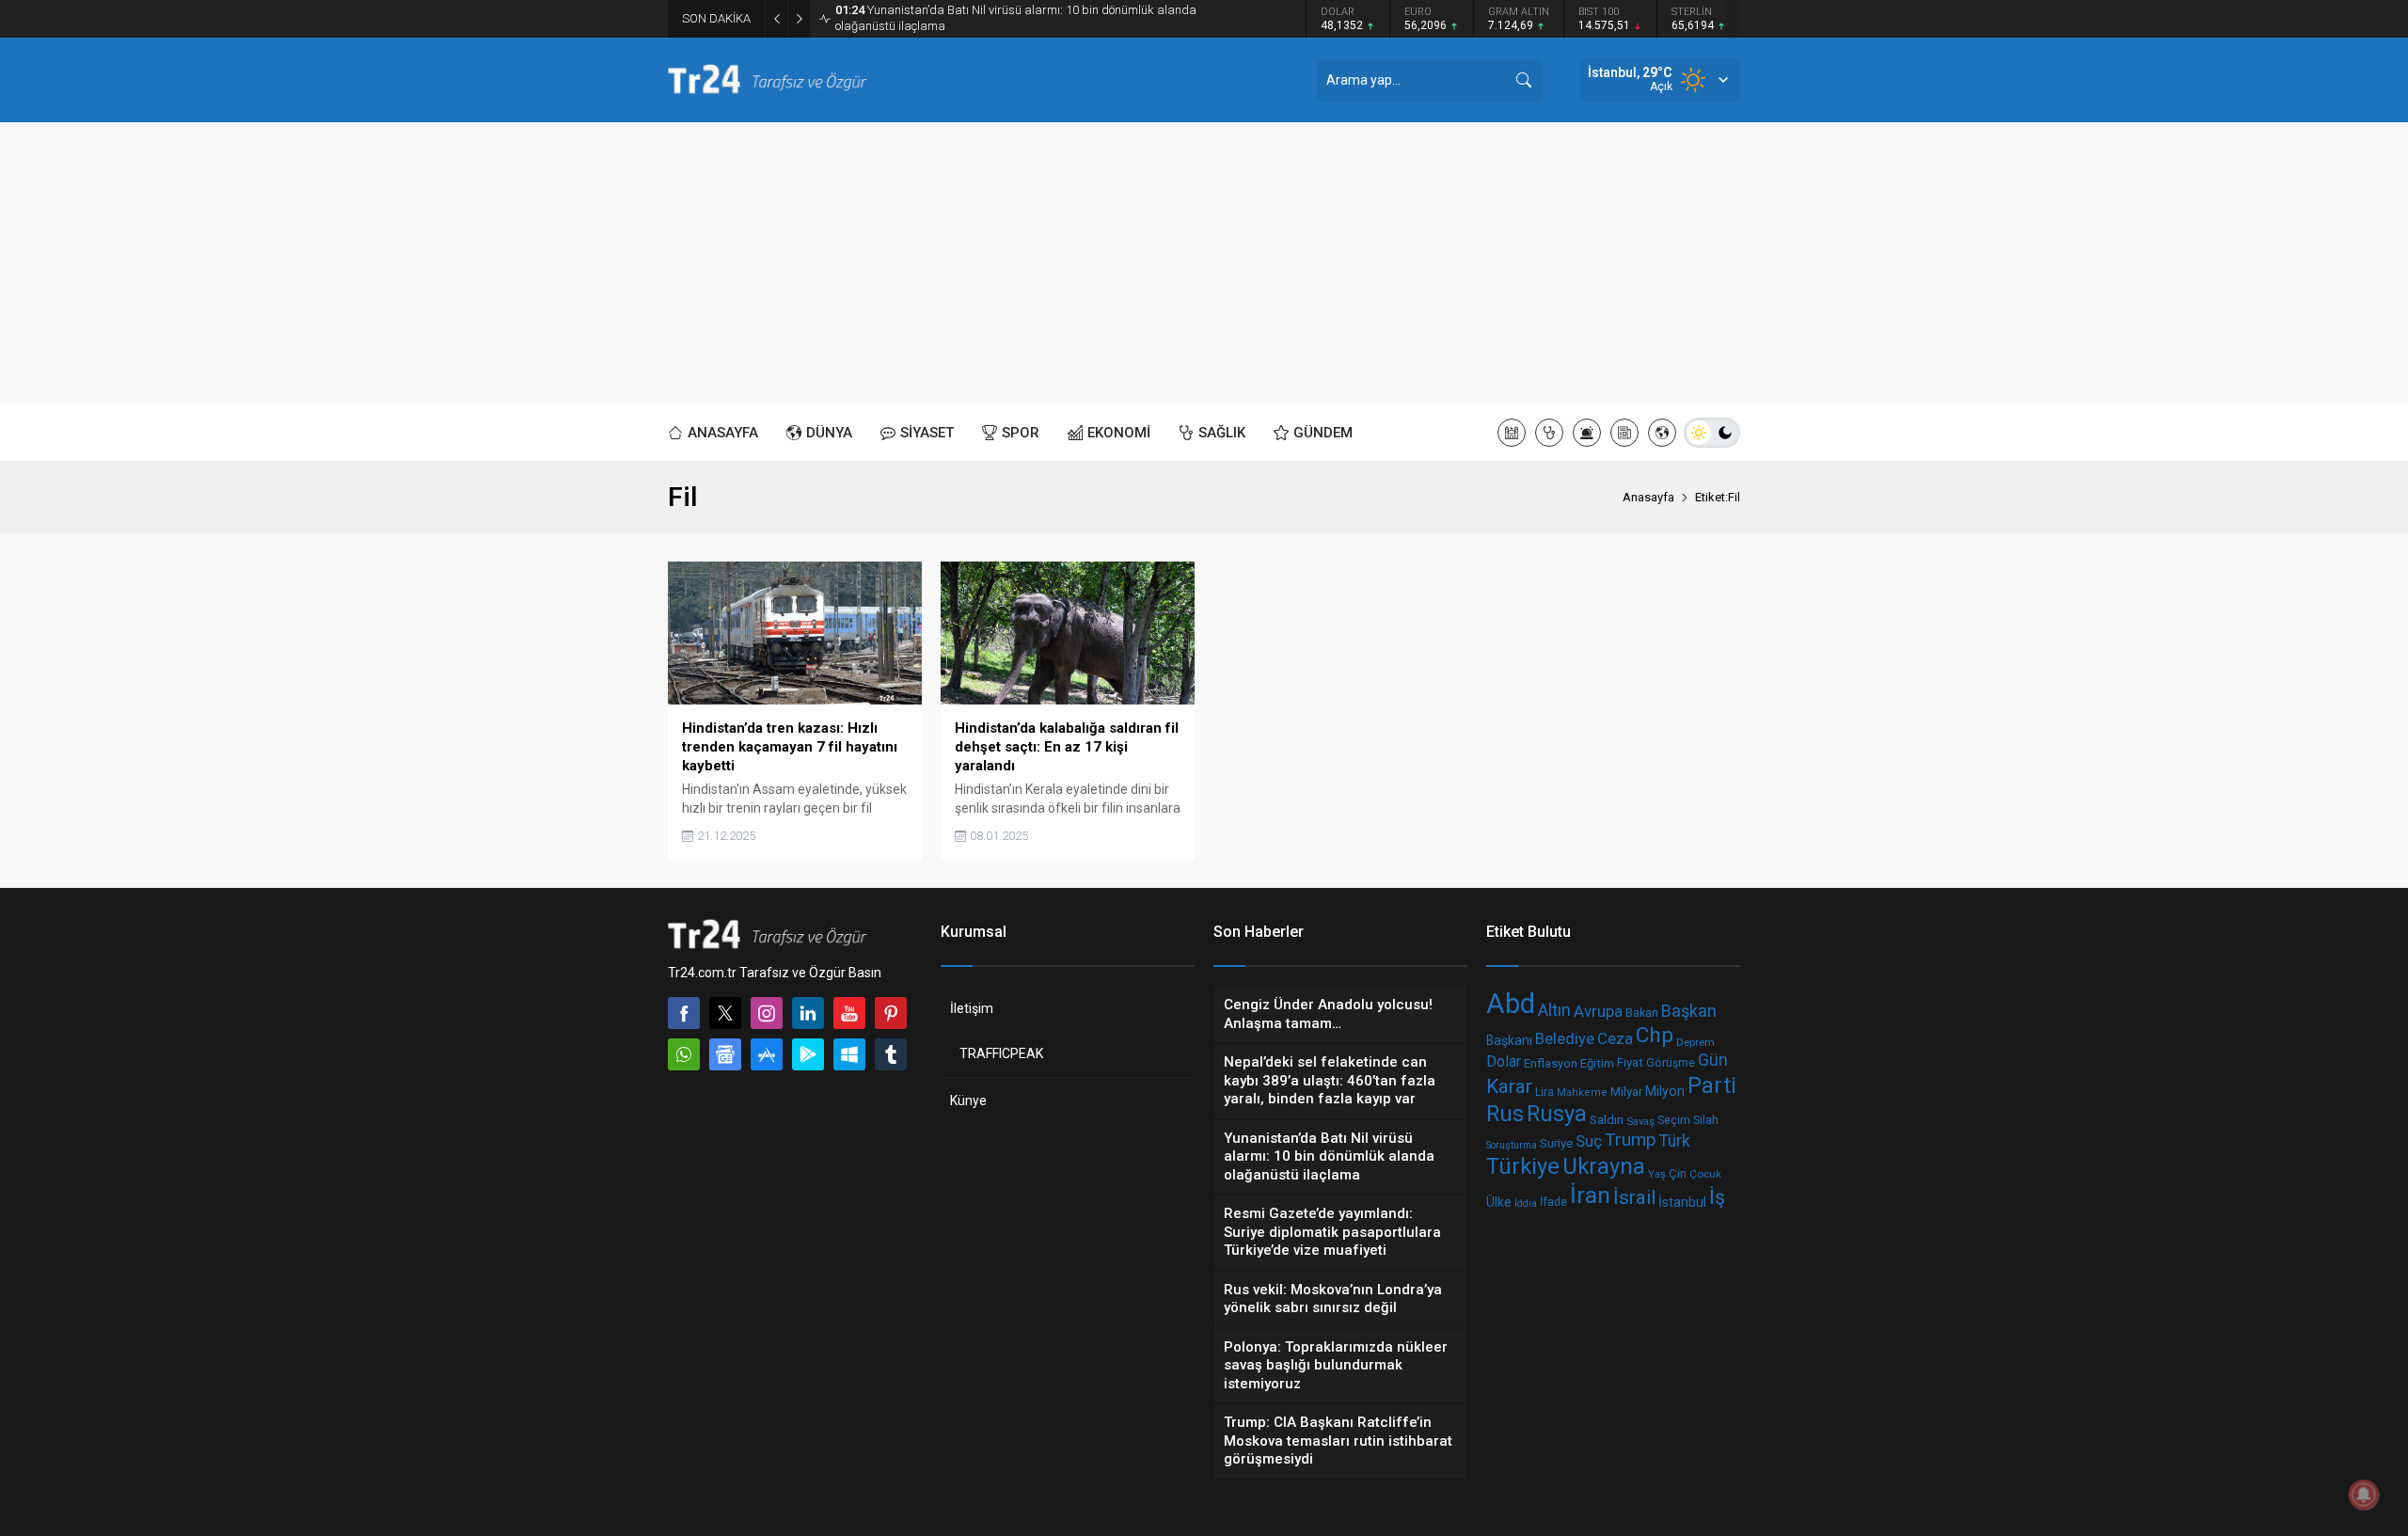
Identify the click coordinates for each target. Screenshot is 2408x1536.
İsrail (1634, 1198)
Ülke (1499, 1202)
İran (1590, 1195)
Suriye (1556, 1143)
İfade (1553, 1203)
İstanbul (1682, 1202)
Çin (1678, 1172)
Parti (1712, 1085)
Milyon (1665, 1091)
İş (1717, 1198)
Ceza (1615, 1038)
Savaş (1640, 1121)
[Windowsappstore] (849, 1054)
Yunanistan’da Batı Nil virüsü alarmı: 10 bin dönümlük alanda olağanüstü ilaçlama (1016, 18)
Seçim (1674, 1120)
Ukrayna (1604, 1166)
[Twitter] (725, 1013)
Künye (968, 1101)
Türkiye (1523, 1166)
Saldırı (1607, 1121)
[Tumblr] (891, 1054)
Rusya (1557, 1114)
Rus (1505, 1115)
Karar (1509, 1086)
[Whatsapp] (684, 1054)
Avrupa (1598, 1012)
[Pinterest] (891, 1013)
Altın (1554, 1010)
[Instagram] (767, 1013)
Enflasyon (1551, 1063)
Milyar (1626, 1091)
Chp (1655, 1035)
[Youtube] (849, 1013)
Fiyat (1630, 1062)
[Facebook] (684, 1013)
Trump (1631, 1140)
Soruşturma (1512, 1145)
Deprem (1695, 1042)
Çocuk (1705, 1173)
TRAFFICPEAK (1001, 1053)
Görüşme (1671, 1063)
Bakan (1642, 1013)
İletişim (972, 1008)
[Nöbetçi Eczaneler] (1549, 433)
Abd (1511, 1004)
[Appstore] (767, 1054)
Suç (1589, 1141)
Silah (1706, 1121)
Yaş (1657, 1174)
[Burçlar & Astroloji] (1587, 433)
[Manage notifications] (2364, 1495)
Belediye (1565, 1039)
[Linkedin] (808, 1013)
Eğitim (1597, 1063)
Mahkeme (1582, 1093)
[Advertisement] (1204, 263)
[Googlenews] (725, 1054)
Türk (1675, 1141)
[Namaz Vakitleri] (1512, 433)
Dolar (1504, 1061)
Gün (1713, 1060)
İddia (1526, 1203)
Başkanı (1509, 1041)
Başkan (1689, 1011)
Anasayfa (1648, 497)
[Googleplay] (808, 1054)
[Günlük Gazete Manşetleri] (1624, 433)
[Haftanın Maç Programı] (1662, 433)
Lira (1545, 1092)
